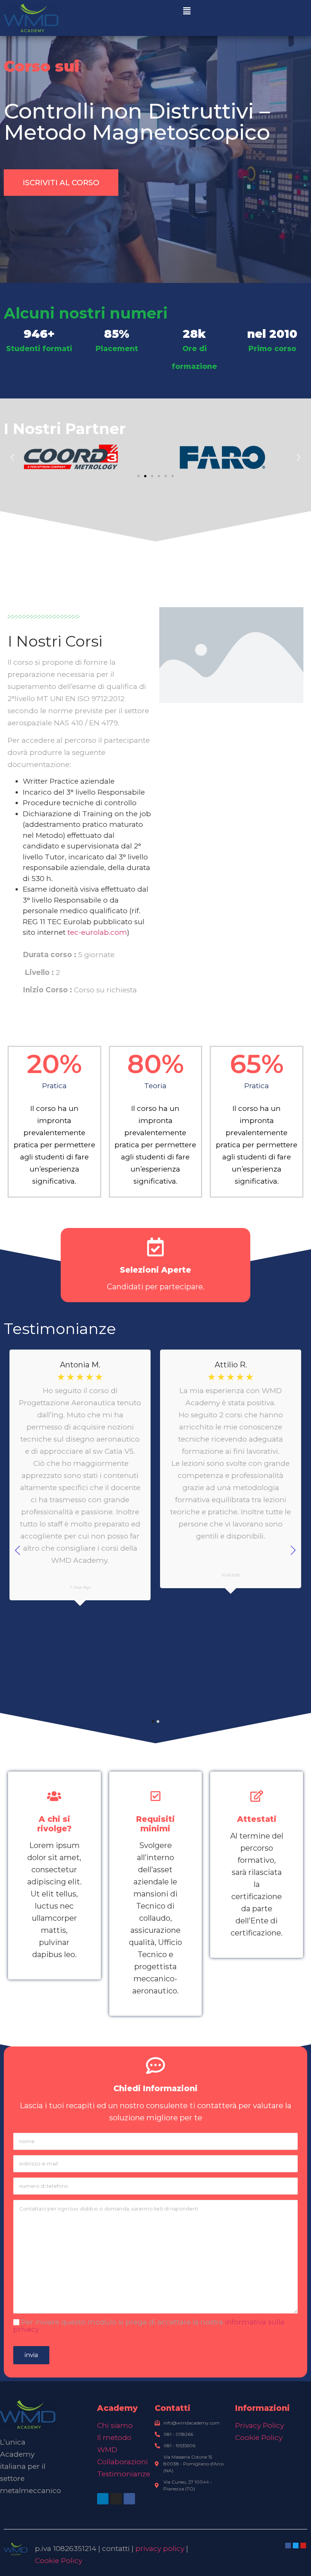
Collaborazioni (123, 2462)
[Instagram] (116, 2499)
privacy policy (160, 2549)
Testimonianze (124, 2474)
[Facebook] (129, 2499)
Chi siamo (115, 2425)
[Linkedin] (103, 2499)
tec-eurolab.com (97, 932)
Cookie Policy (259, 2438)
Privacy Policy (260, 2425)
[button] (187, 11)
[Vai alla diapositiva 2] (145, 476)
